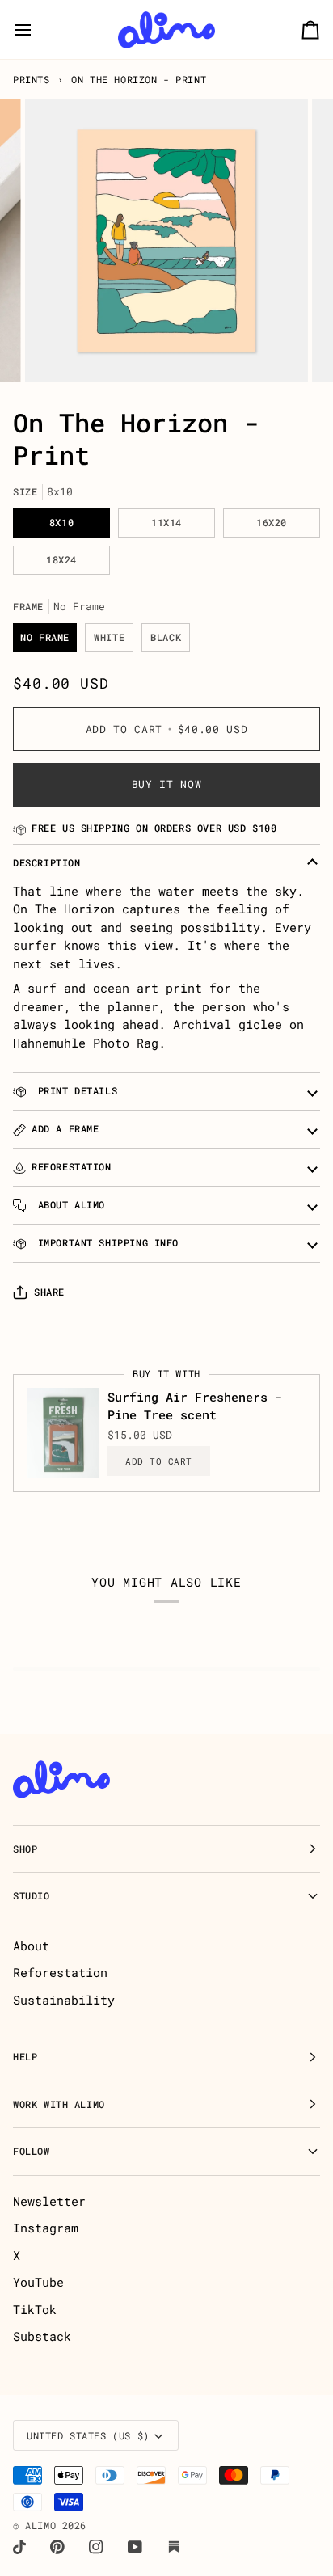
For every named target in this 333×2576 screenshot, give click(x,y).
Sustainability (64, 2000)
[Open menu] (37, 30)
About (31, 1946)
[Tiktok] (19, 2547)
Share (49, 1292)
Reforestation (72, 1167)
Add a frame (65, 1129)
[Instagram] (96, 2547)
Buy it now (167, 784)
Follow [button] (32, 2151)
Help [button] (25, 2057)
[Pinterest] (57, 2547)
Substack (42, 2336)
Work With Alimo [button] (59, 2104)
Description (46, 863)
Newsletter (49, 2201)
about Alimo (68, 1205)
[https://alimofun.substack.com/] (174, 2547)
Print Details (74, 1091)
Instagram (46, 2228)
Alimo (40, 2525)
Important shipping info (105, 1243)
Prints (32, 80)
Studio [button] (32, 1896)
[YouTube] (135, 2547)
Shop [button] (25, 1849)
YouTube (38, 2282)
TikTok (35, 2309)
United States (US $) (88, 2436)
